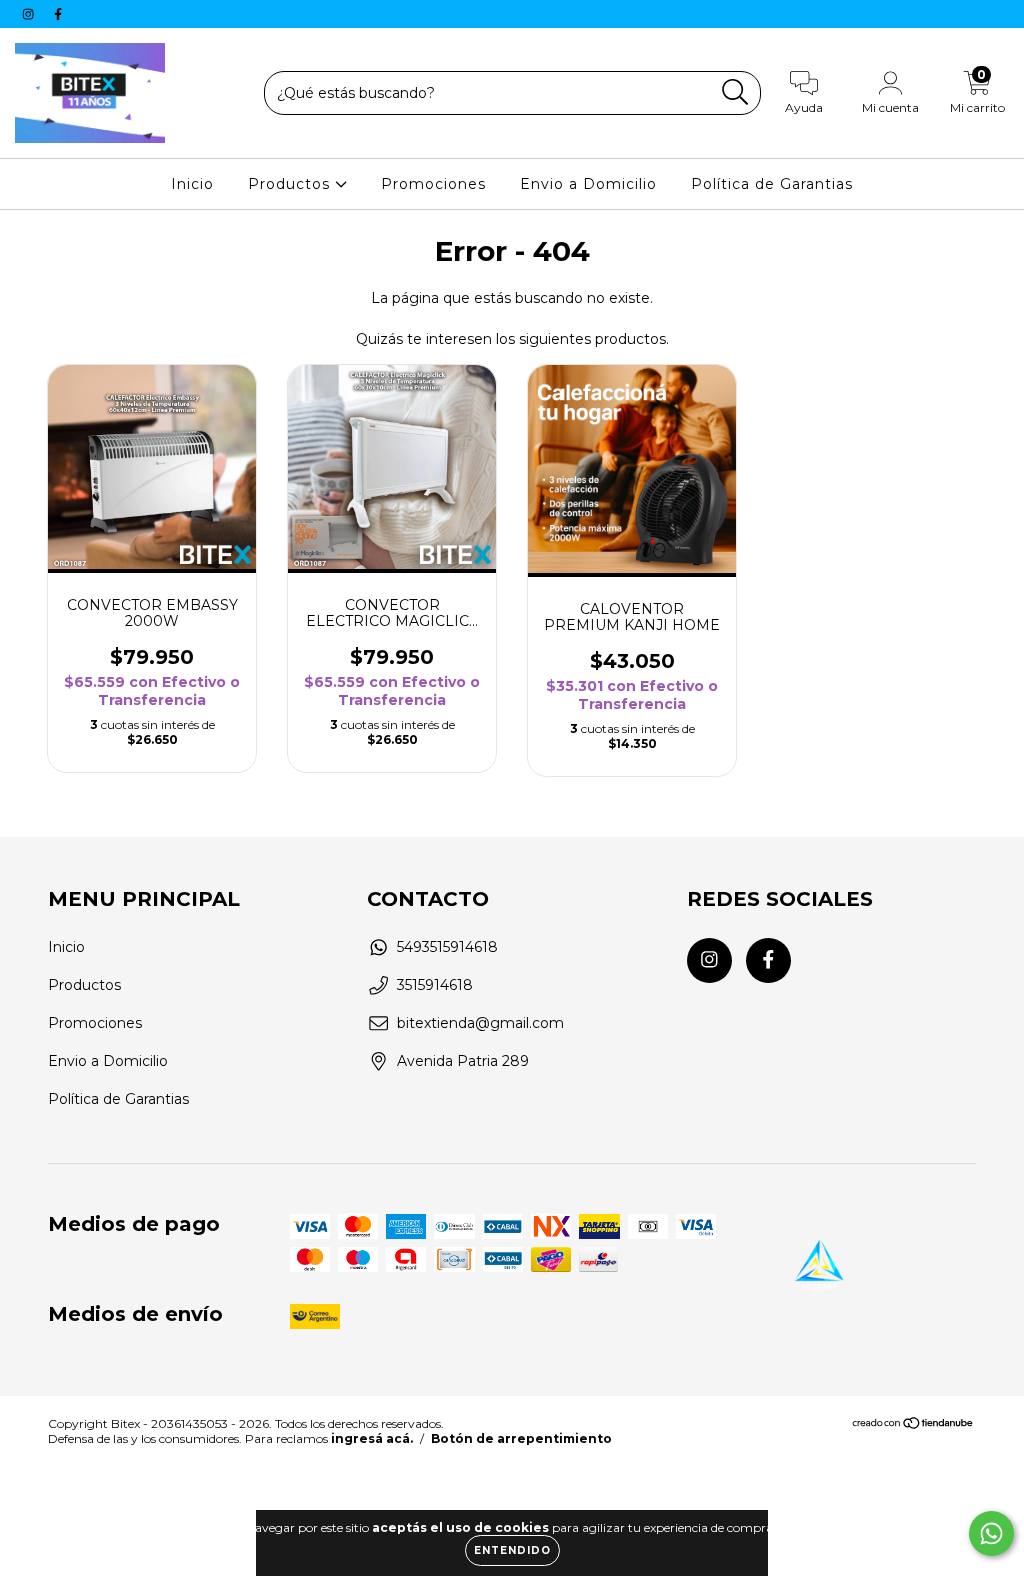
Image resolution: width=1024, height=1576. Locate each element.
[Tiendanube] (913, 1425)
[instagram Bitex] (30, 14)
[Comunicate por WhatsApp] (991, 1533)
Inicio (192, 184)
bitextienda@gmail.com (480, 1023)
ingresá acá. (372, 1438)
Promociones (433, 184)
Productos (291, 184)
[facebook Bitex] (58, 14)
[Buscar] (735, 92)
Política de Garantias (772, 184)
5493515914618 (447, 947)
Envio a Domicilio (588, 184)
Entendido (512, 1550)
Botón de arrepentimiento (521, 1438)
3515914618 (435, 985)
